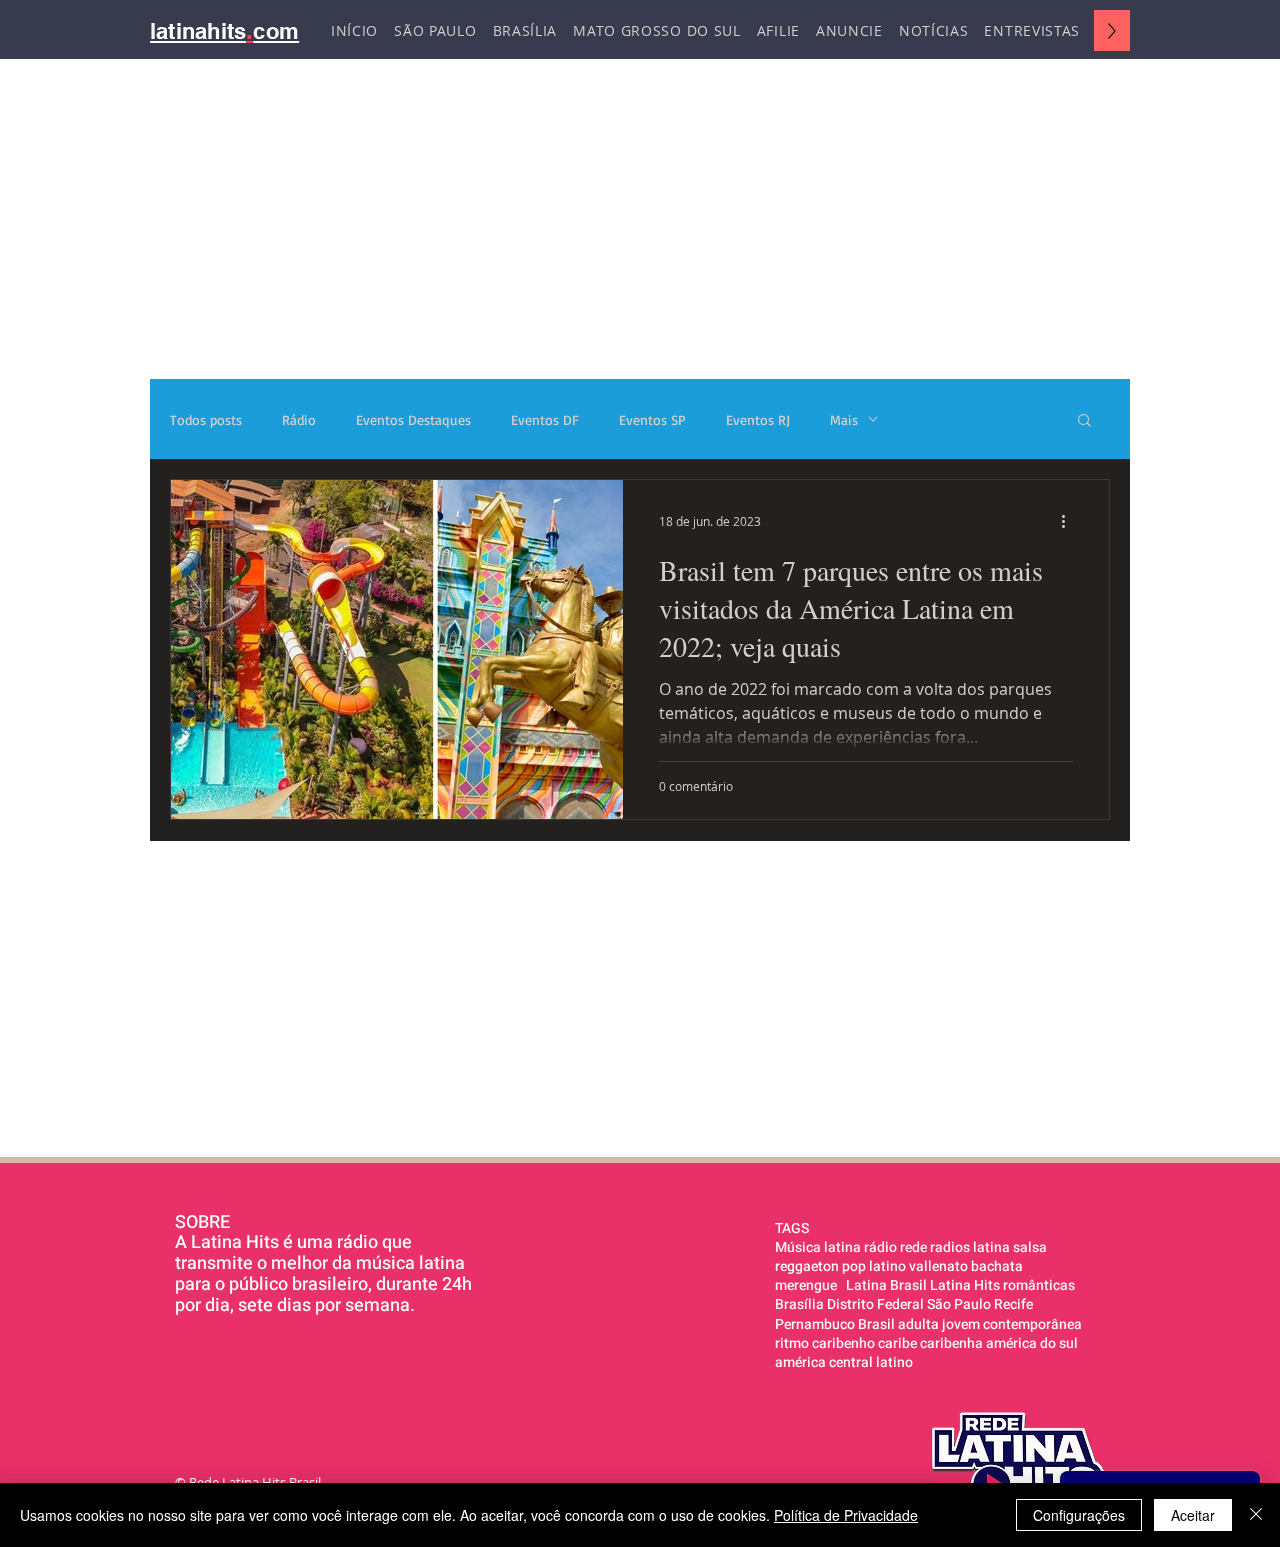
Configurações (1079, 1515)
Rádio (299, 419)
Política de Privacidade (846, 1515)
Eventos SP (652, 419)
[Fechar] (1256, 1515)
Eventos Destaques (413, 419)
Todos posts (206, 419)
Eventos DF (545, 419)
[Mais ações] (1070, 521)
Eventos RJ (758, 419)
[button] (1084, 421)
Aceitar (1193, 1515)
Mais (844, 419)
